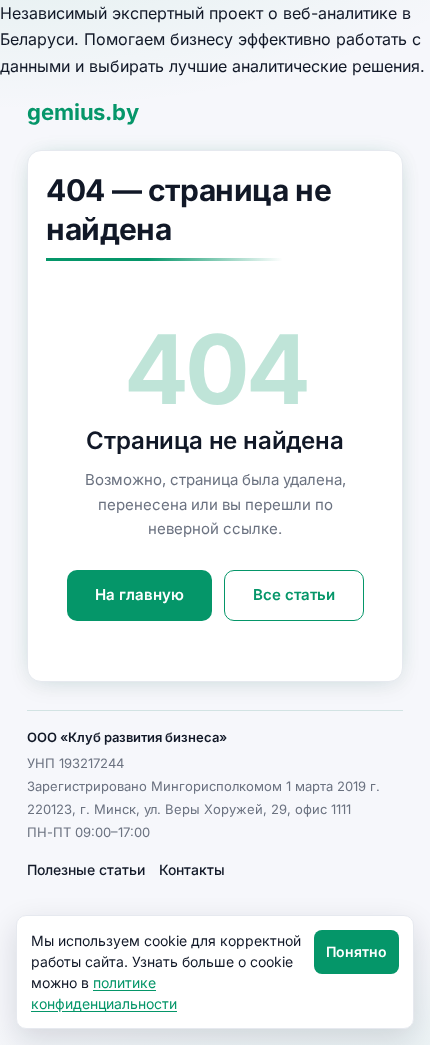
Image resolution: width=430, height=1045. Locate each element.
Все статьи (294, 594)
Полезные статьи (86, 869)
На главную (139, 594)
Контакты (192, 869)
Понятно (356, 951)
